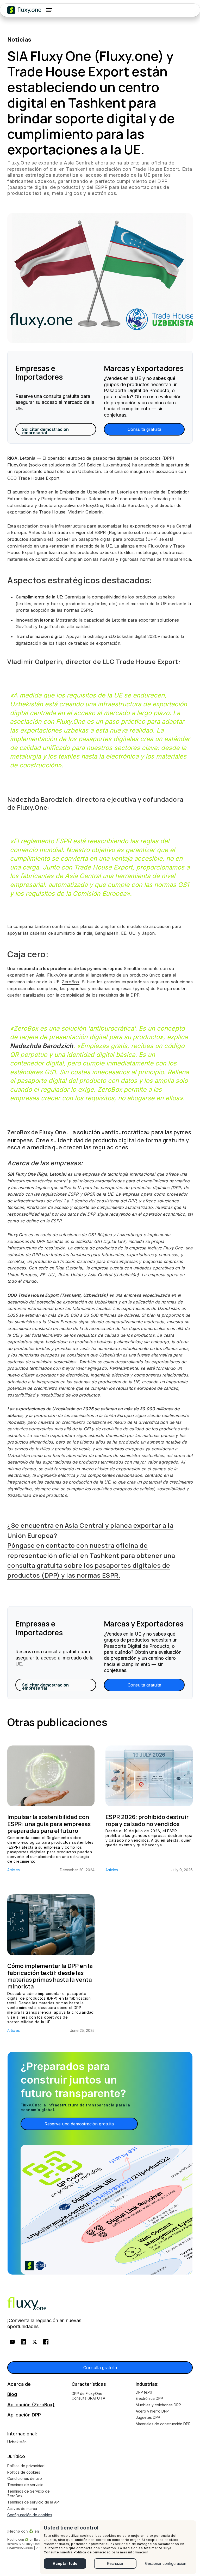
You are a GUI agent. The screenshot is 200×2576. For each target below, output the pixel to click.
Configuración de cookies (30, 2515)
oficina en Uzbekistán (79, 471)
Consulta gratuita (144, 429)
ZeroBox (70, 982)
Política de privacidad (92, 2552)
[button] (49, 10)
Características (89, 2384)
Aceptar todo (65, 2563)
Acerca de (19, 2384)
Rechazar (115, 2563)
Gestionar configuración (166, 2563)
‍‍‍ (27, 2304)
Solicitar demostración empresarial (45, 431)
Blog (12, 2394)
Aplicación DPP (24, 2415)
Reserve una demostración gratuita (79, 2124)
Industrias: (147, 2384)
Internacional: (22, 2434)
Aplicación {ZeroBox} (31, 2405)
